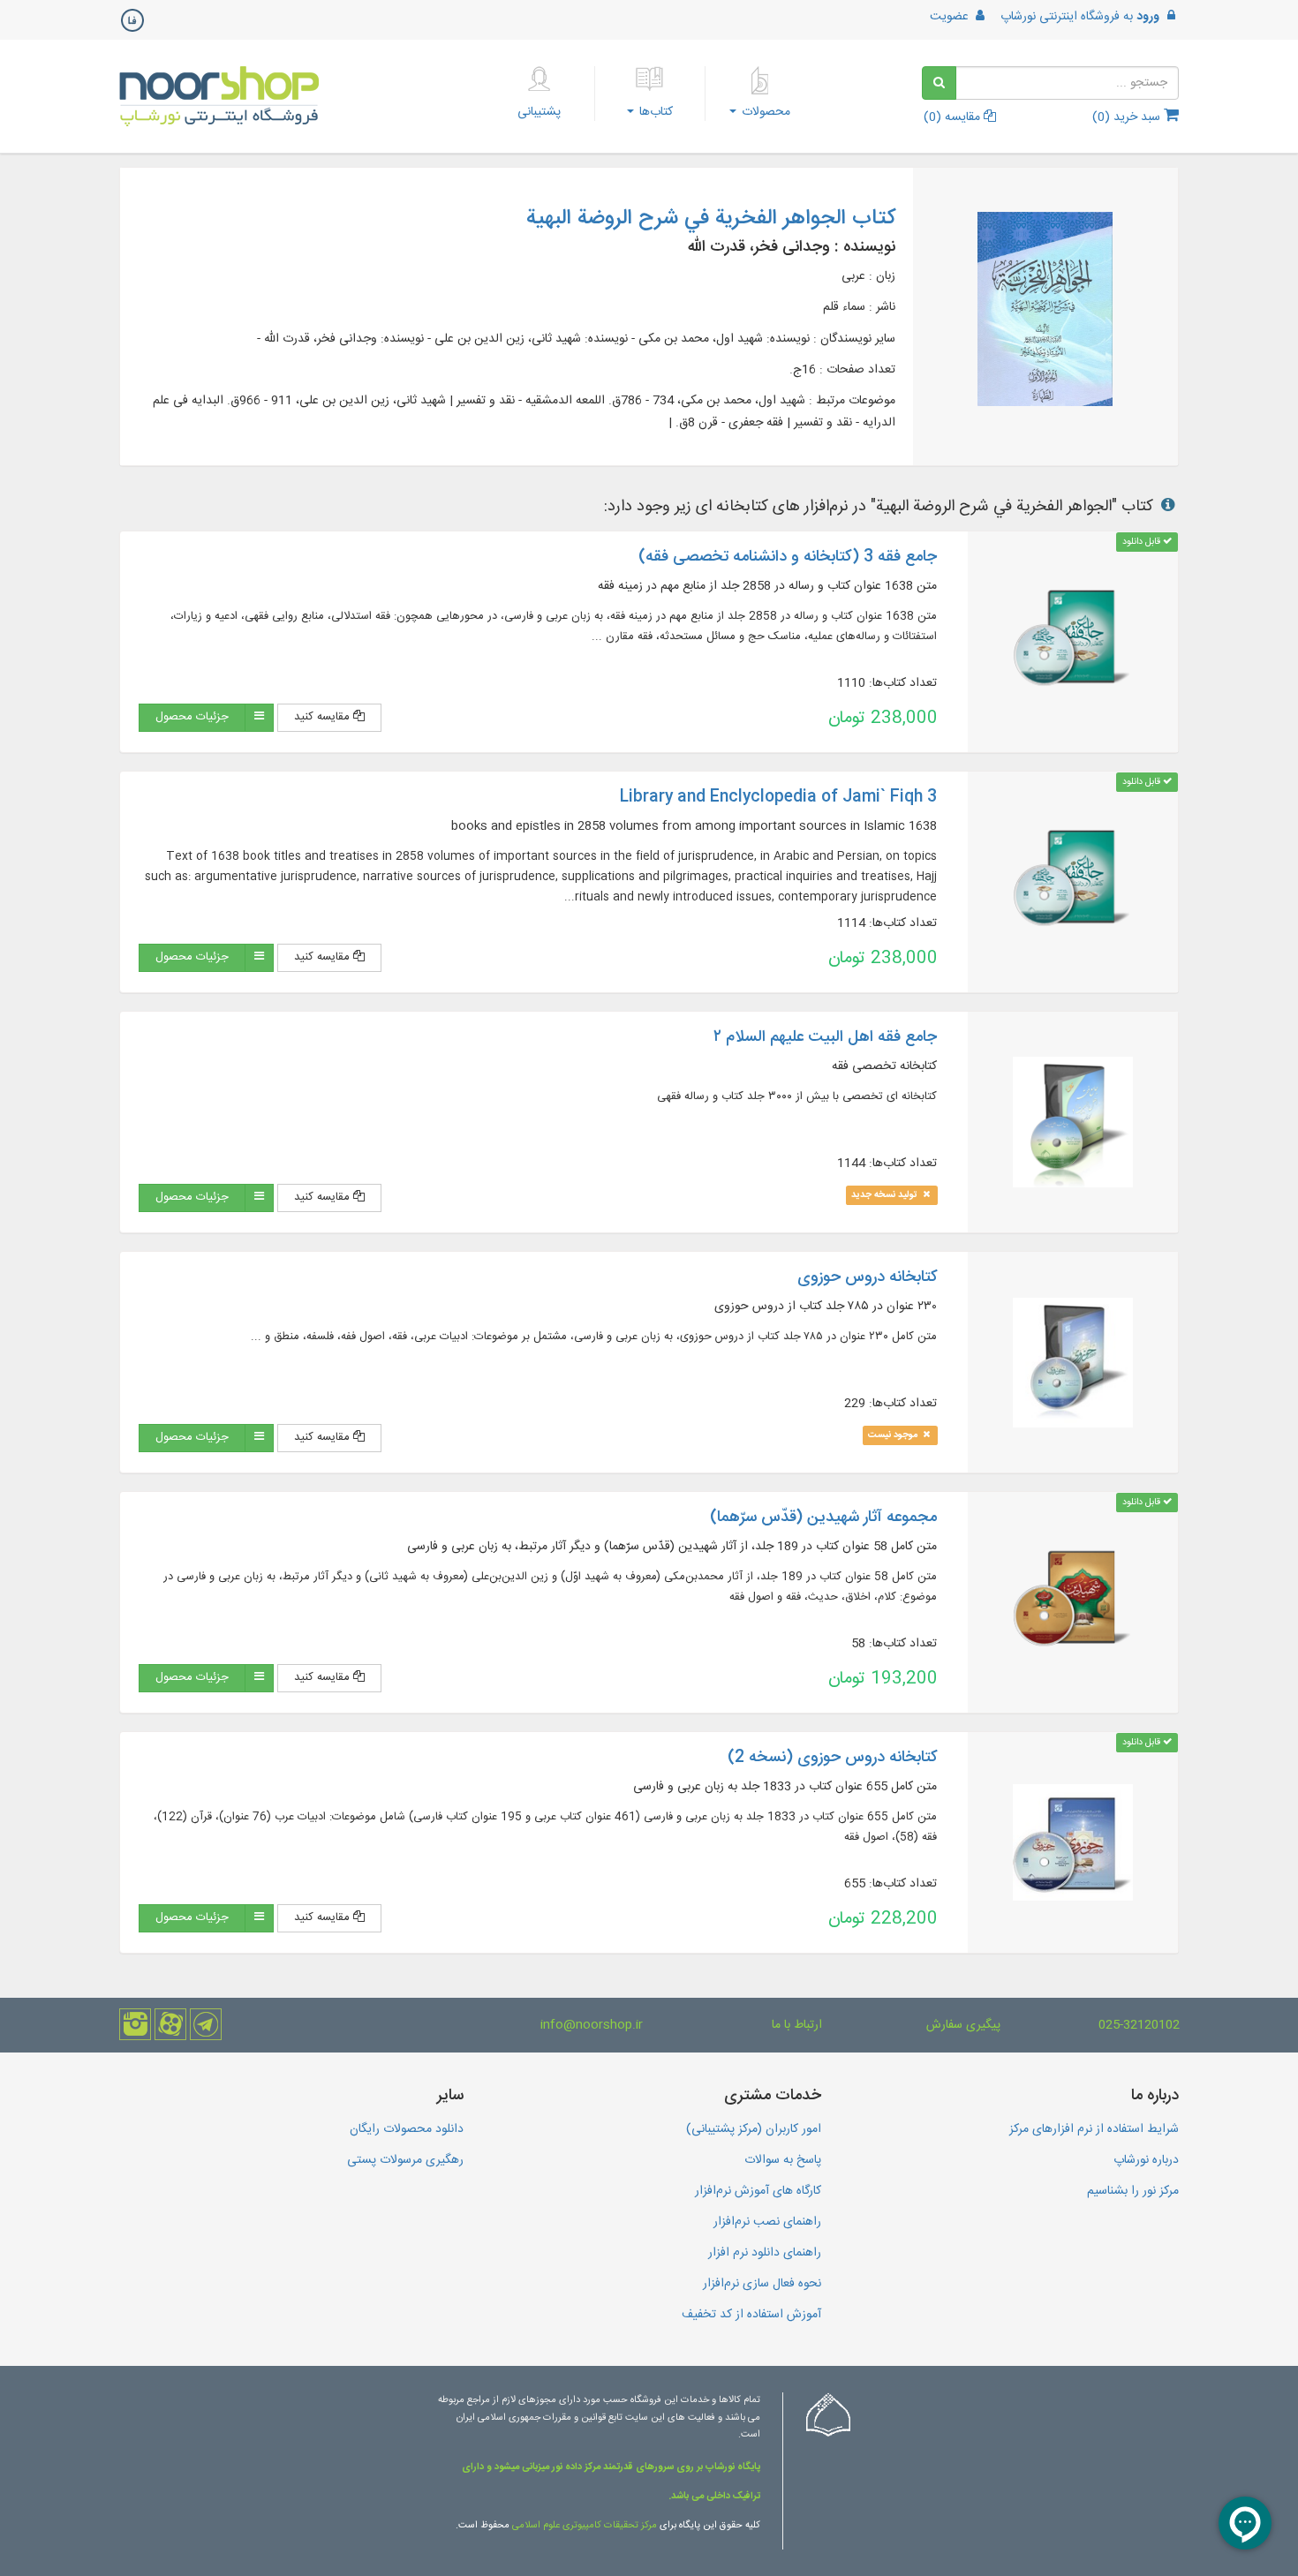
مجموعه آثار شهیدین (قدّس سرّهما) (823, 1518)
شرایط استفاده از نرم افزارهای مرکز (1094, 2129)
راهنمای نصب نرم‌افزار (767, 2222)
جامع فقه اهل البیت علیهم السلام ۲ (825, 1037)
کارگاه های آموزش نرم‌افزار (758, 2191)
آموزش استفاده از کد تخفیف (751, 2315)
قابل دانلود (1143, 542)
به (1080, 17)
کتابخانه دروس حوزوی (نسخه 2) (832, 1758)
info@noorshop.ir (592, 2025)
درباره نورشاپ (1146, 2160)
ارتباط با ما (797, 2025)
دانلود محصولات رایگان (407, 2129)
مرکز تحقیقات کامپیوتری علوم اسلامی (585, 2526)
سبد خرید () (1128, 117)
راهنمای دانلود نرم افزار (765, 2253)
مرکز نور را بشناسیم (1133, 2191)
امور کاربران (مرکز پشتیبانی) (754, 2129)
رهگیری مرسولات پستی (405, 2160)
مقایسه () (954, 117)
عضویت (951, 17)
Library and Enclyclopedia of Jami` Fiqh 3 (778, 797)
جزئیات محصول (192, 717)
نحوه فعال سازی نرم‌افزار (762, 2284)
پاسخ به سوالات (783, 2160)
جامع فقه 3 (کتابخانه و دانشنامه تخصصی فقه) (788, 557)
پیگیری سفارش (963, 2025)
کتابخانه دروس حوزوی (867, 1277)
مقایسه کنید (324, 717)
